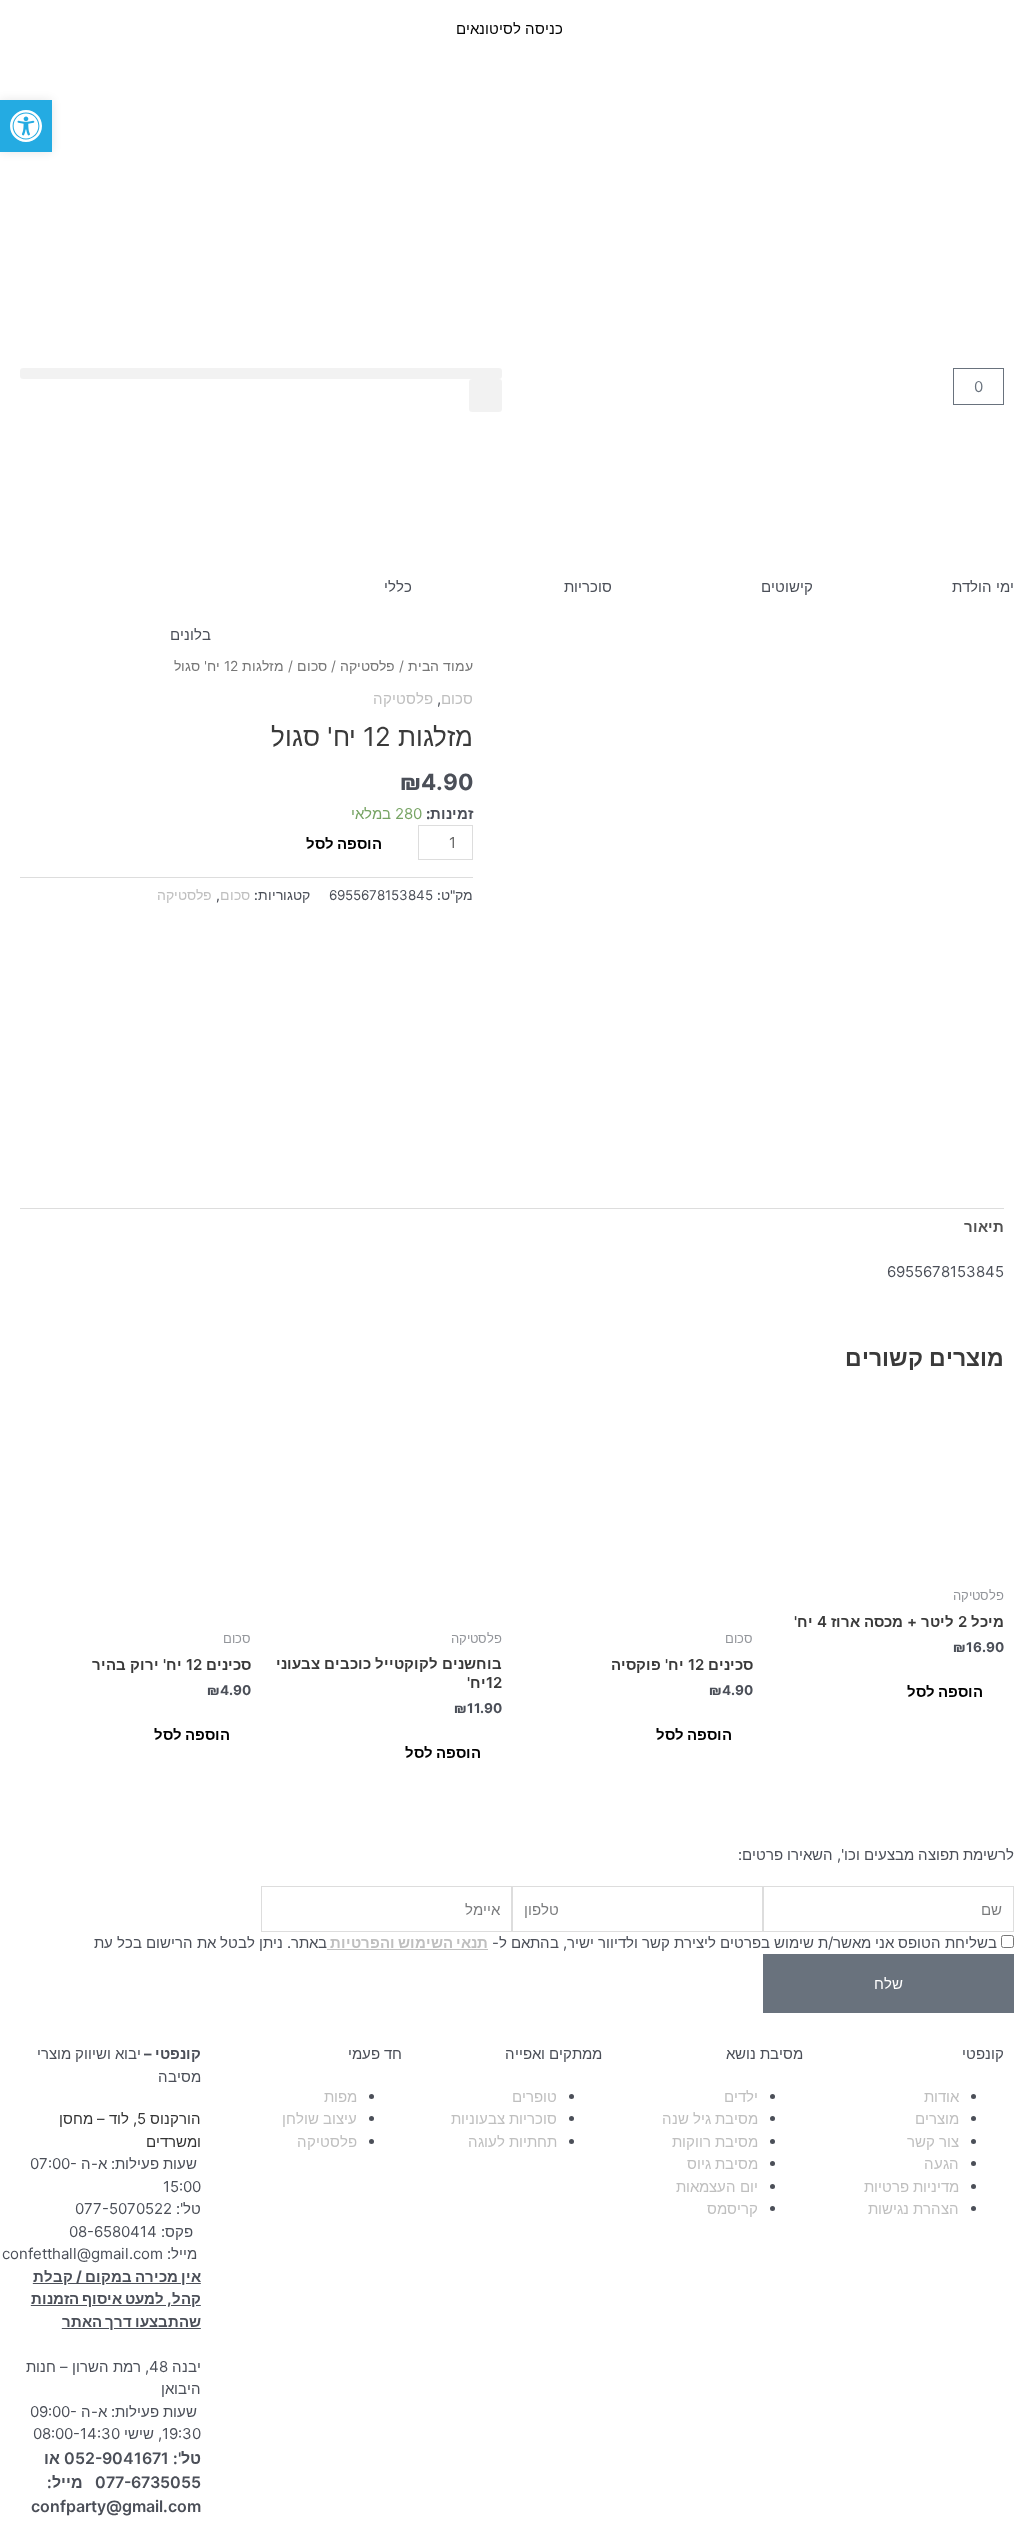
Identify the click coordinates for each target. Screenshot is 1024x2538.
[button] (261, 373)
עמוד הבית (440, 666)
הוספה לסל (344, 843)
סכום (312, 666)
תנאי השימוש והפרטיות (407, 1942)
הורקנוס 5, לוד (155, 2118)
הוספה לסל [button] (945, 1691)
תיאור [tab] (984, 1226)
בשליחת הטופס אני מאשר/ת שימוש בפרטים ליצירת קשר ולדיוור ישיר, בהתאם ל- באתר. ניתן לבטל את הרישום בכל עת (545, 1942)
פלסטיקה (367, 666)
